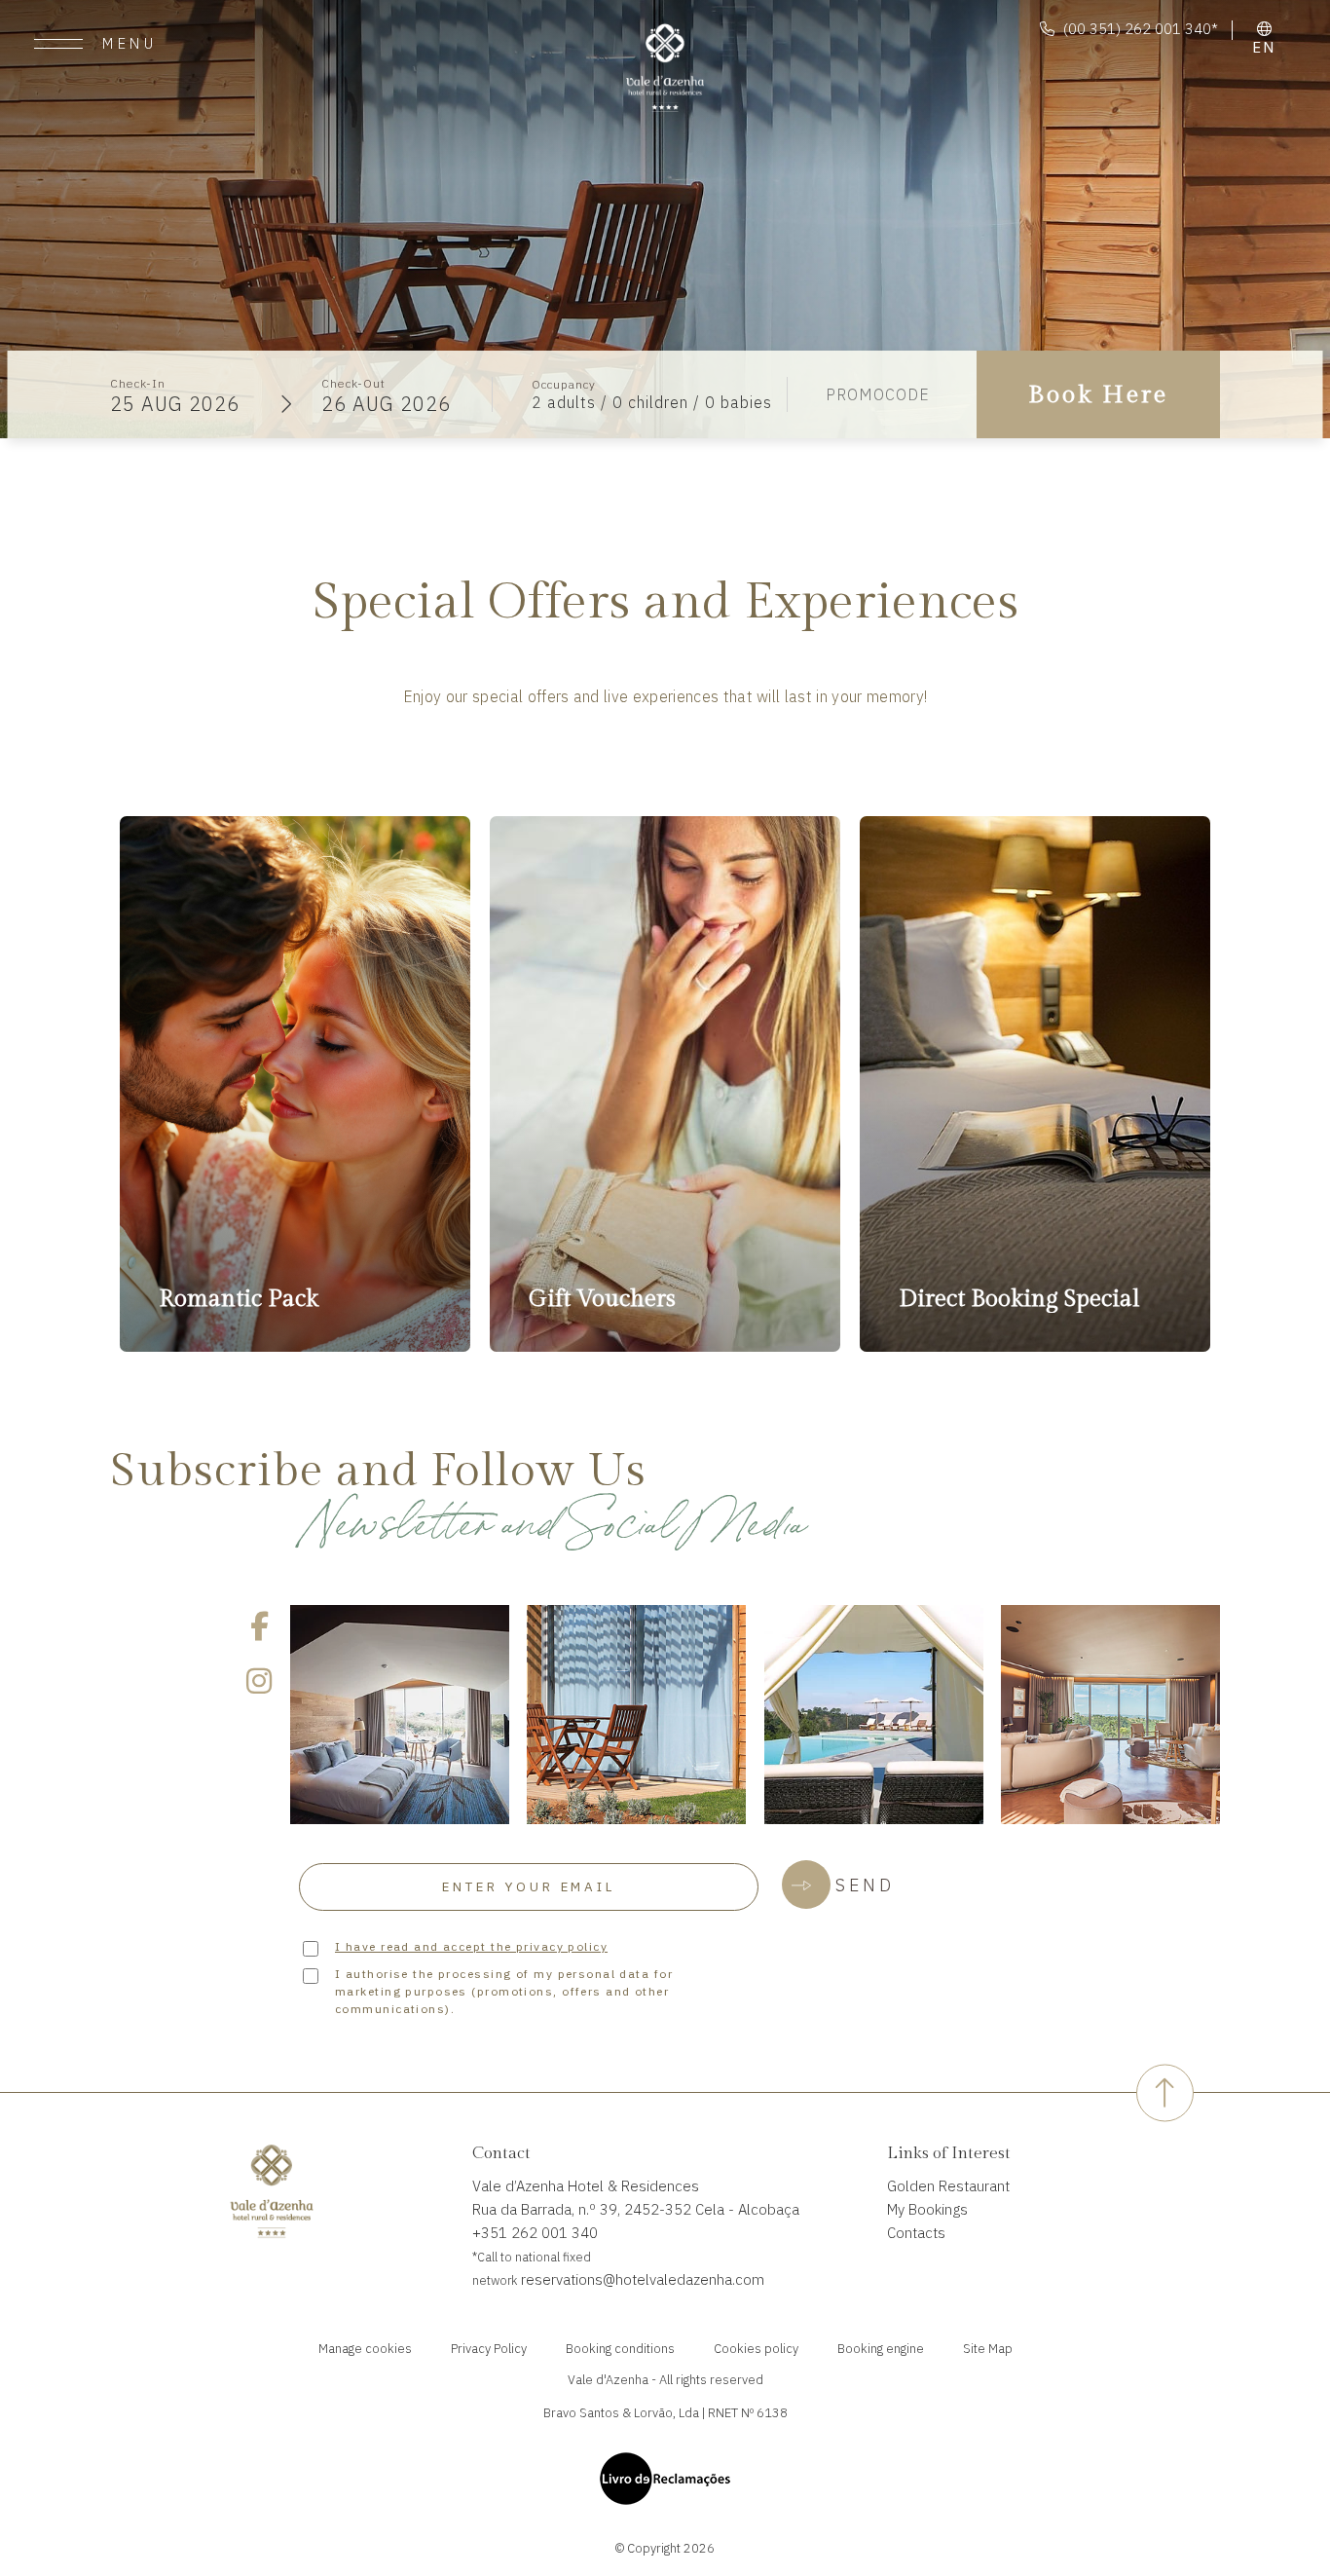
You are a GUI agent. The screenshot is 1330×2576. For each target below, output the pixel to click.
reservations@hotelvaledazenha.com (641, 2279)
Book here (296, 1293)
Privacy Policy (489, 2349)
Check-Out (353, 383)
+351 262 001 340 (535, 2233)
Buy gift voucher (589, 1003)
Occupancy (564, 384)
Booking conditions (620, 2349)
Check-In (138, 383)
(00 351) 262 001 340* (1141, 29)
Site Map (988, 2349)
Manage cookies (365, 2349)
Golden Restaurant (948, 2186)
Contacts (916, 2233)
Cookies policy (756, 2349)
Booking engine (881, 2349)
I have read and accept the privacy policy (471, 1946)
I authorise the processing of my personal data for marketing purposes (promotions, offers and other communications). (504, 1991)
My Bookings (927, 2209)
